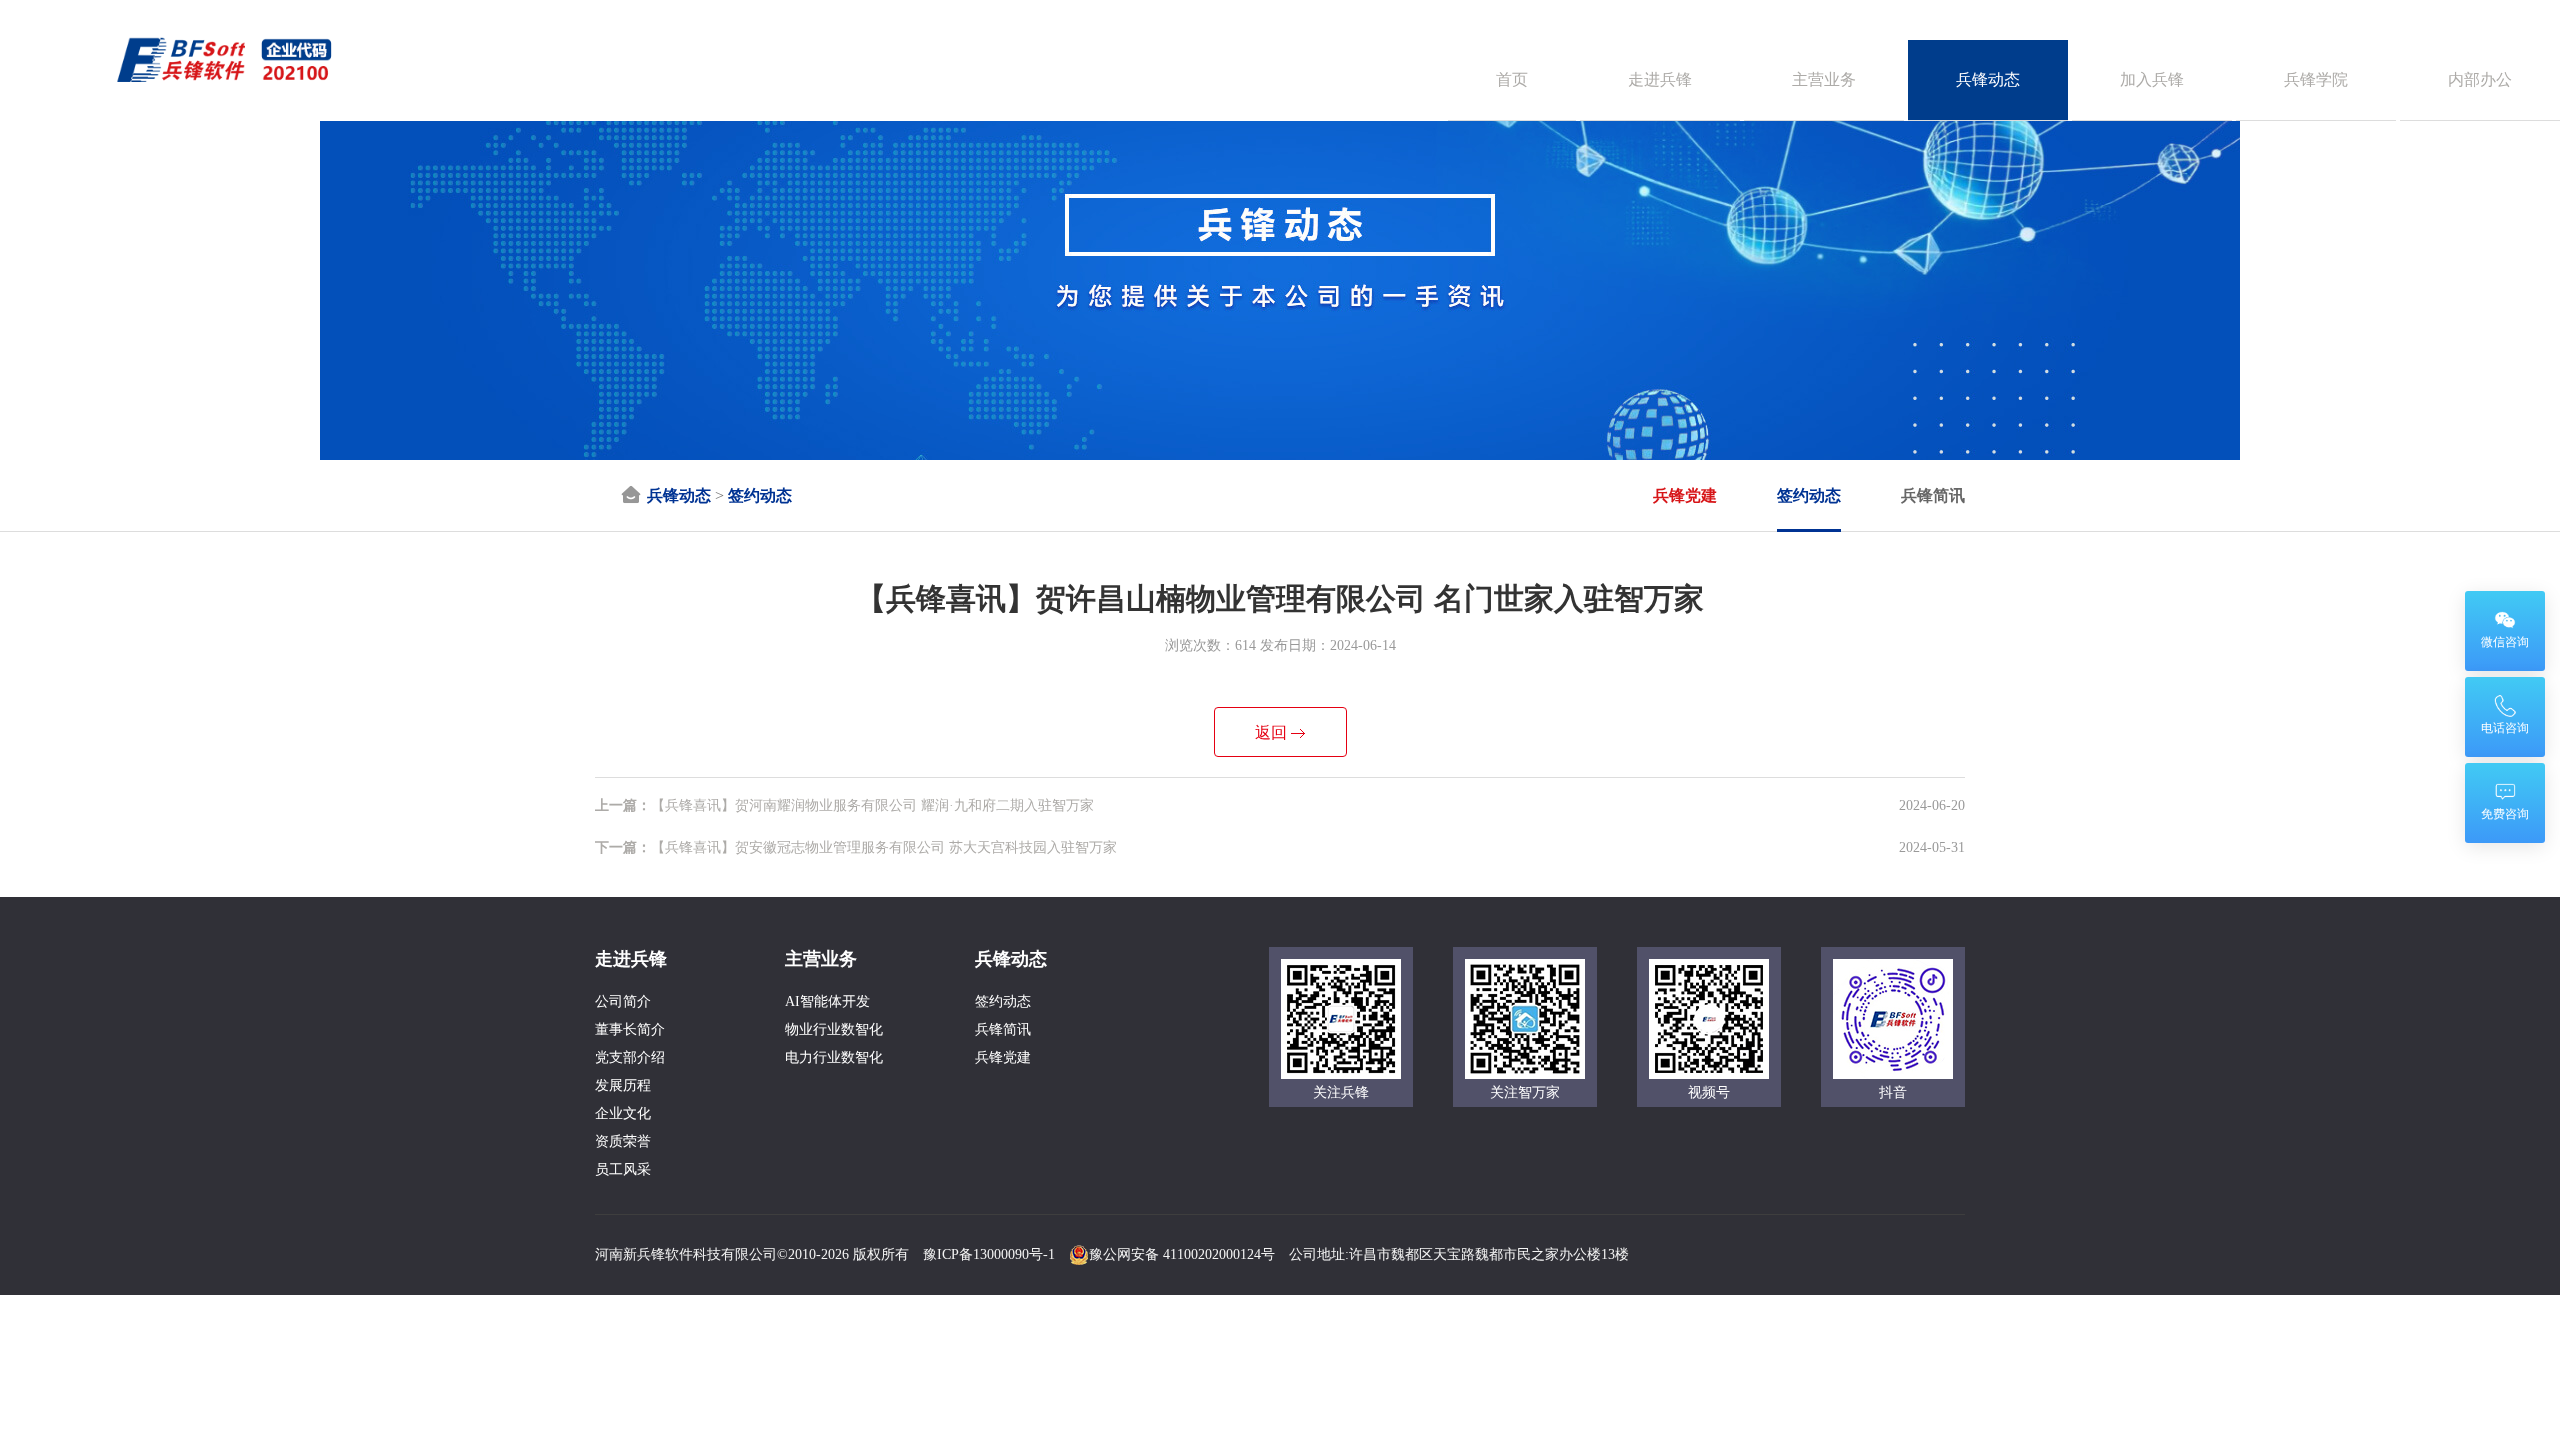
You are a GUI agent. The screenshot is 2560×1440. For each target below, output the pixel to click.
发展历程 (623, 1085)
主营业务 (1824, 79)
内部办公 (2480, 79)
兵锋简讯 (1933, 495)
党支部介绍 (630, 1057)
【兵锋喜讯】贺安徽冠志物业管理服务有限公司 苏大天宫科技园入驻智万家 (856, 847)
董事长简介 (630, 1029)
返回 (1271, 732)
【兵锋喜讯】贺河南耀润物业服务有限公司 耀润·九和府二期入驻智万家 (844, 805)
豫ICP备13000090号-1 (989, 1254)
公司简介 (623, 1001)
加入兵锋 (2152, 79)
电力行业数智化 (834, 1057)
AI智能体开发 (827, 1001)
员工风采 (623, 1169)
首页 (1512, 79)
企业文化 (623, 1113)
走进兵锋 (1660, 79)
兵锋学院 (2316, 79)
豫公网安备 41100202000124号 (1182, 1254)
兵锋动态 (1988, 79)
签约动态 (760, 495)
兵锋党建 (1685, 495)
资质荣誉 (623, 1141)
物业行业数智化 (834, 1029)
